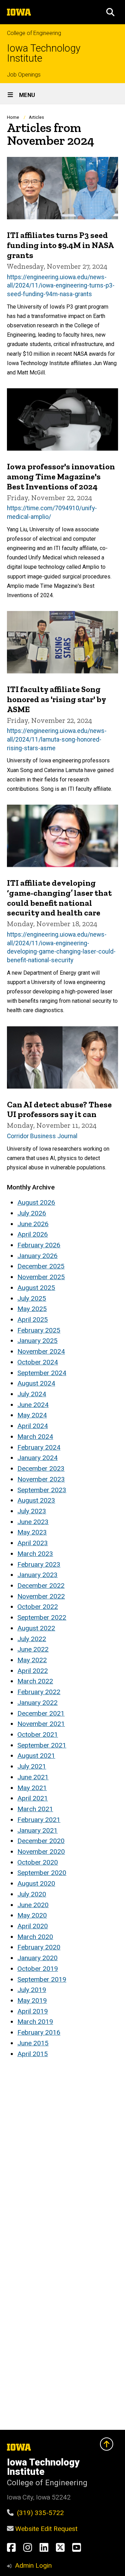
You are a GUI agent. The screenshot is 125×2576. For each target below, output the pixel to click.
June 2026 (33, 1224)
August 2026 (36, 1202)
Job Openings (24, 75)
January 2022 (37, 1703)
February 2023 (39, 1564)
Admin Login (33, 2565)
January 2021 (37, 1830)
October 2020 (38, 1862)
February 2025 (39, 1330)
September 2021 (42, 1745)
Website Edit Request (46, 2529)
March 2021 (35, 1809)
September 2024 (42, 1373)
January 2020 (37, 1958)
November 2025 (41, 1277)
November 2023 (41, 1479)
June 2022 (33, 1649)
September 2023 (42, 1490)
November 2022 (41, 1596)
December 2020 (41, 1841)
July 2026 (32, 1213)
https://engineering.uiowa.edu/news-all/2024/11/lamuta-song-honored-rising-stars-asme (57, 739)
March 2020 (35, 1937)
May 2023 (32, 1532)
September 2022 (42, 1617)
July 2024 (32, 1394)
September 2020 (42, 1873)
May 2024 (32, 1415)
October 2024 (38, 1362)
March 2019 (35, 2022)
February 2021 (39, 1820)
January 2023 (37, 1575)
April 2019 (33, 2011)
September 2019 (42, 1979)
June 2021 (33, 1777)
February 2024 (39, 1447)
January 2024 (37, 1458)
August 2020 (36, 1883)
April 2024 (33, 1426)
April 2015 (33, 2054)
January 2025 (37, 1341)
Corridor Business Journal (42, 1136)
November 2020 (41, 1852)
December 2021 (41, 1713)
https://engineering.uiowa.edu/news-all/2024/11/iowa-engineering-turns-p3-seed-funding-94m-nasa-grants (61, 286)
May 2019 (32, 2000)
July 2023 (32, 1511)
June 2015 (33, 2043)
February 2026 (39, 1245)
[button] (110, 12)
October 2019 (38, 1969)
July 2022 (32, 1639)
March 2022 (35, 1681)
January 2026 (37, 1256)
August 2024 (36, 1383)
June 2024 (33, 1405)
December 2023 (41, 1468)
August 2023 (36, 1500)
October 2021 (38, 1734)
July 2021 (32, 1766)
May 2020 (32, 1915)
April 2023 (33, 1543)
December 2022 (41, 1586)
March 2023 (35, 1554)
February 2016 (39, 2032)
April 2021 (33, 1798)
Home (13, 117)
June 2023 (33, 1522)
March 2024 (35, 1437)
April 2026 (33, 1234)
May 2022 (32, 1660)
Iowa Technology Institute (44, 53)
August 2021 (36, 1756)
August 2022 (36, 1628)
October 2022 (38, 1607)
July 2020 (32, 1894)
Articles (36, 117)
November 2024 (41, 1351)
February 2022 (39, 1692)
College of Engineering (34, 33)
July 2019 (32, 1990)
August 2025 (36, 1288)
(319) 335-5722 (40, 2513)
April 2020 (33, 1926)
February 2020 (39, 1947)
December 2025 (41, 1266)
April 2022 (33, 1671)
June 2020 (33, 1905)
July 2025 (32, 1298)
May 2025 (32, 1309)
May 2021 (32, 1788)
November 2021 (41, 1724)
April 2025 (33, 1320)
